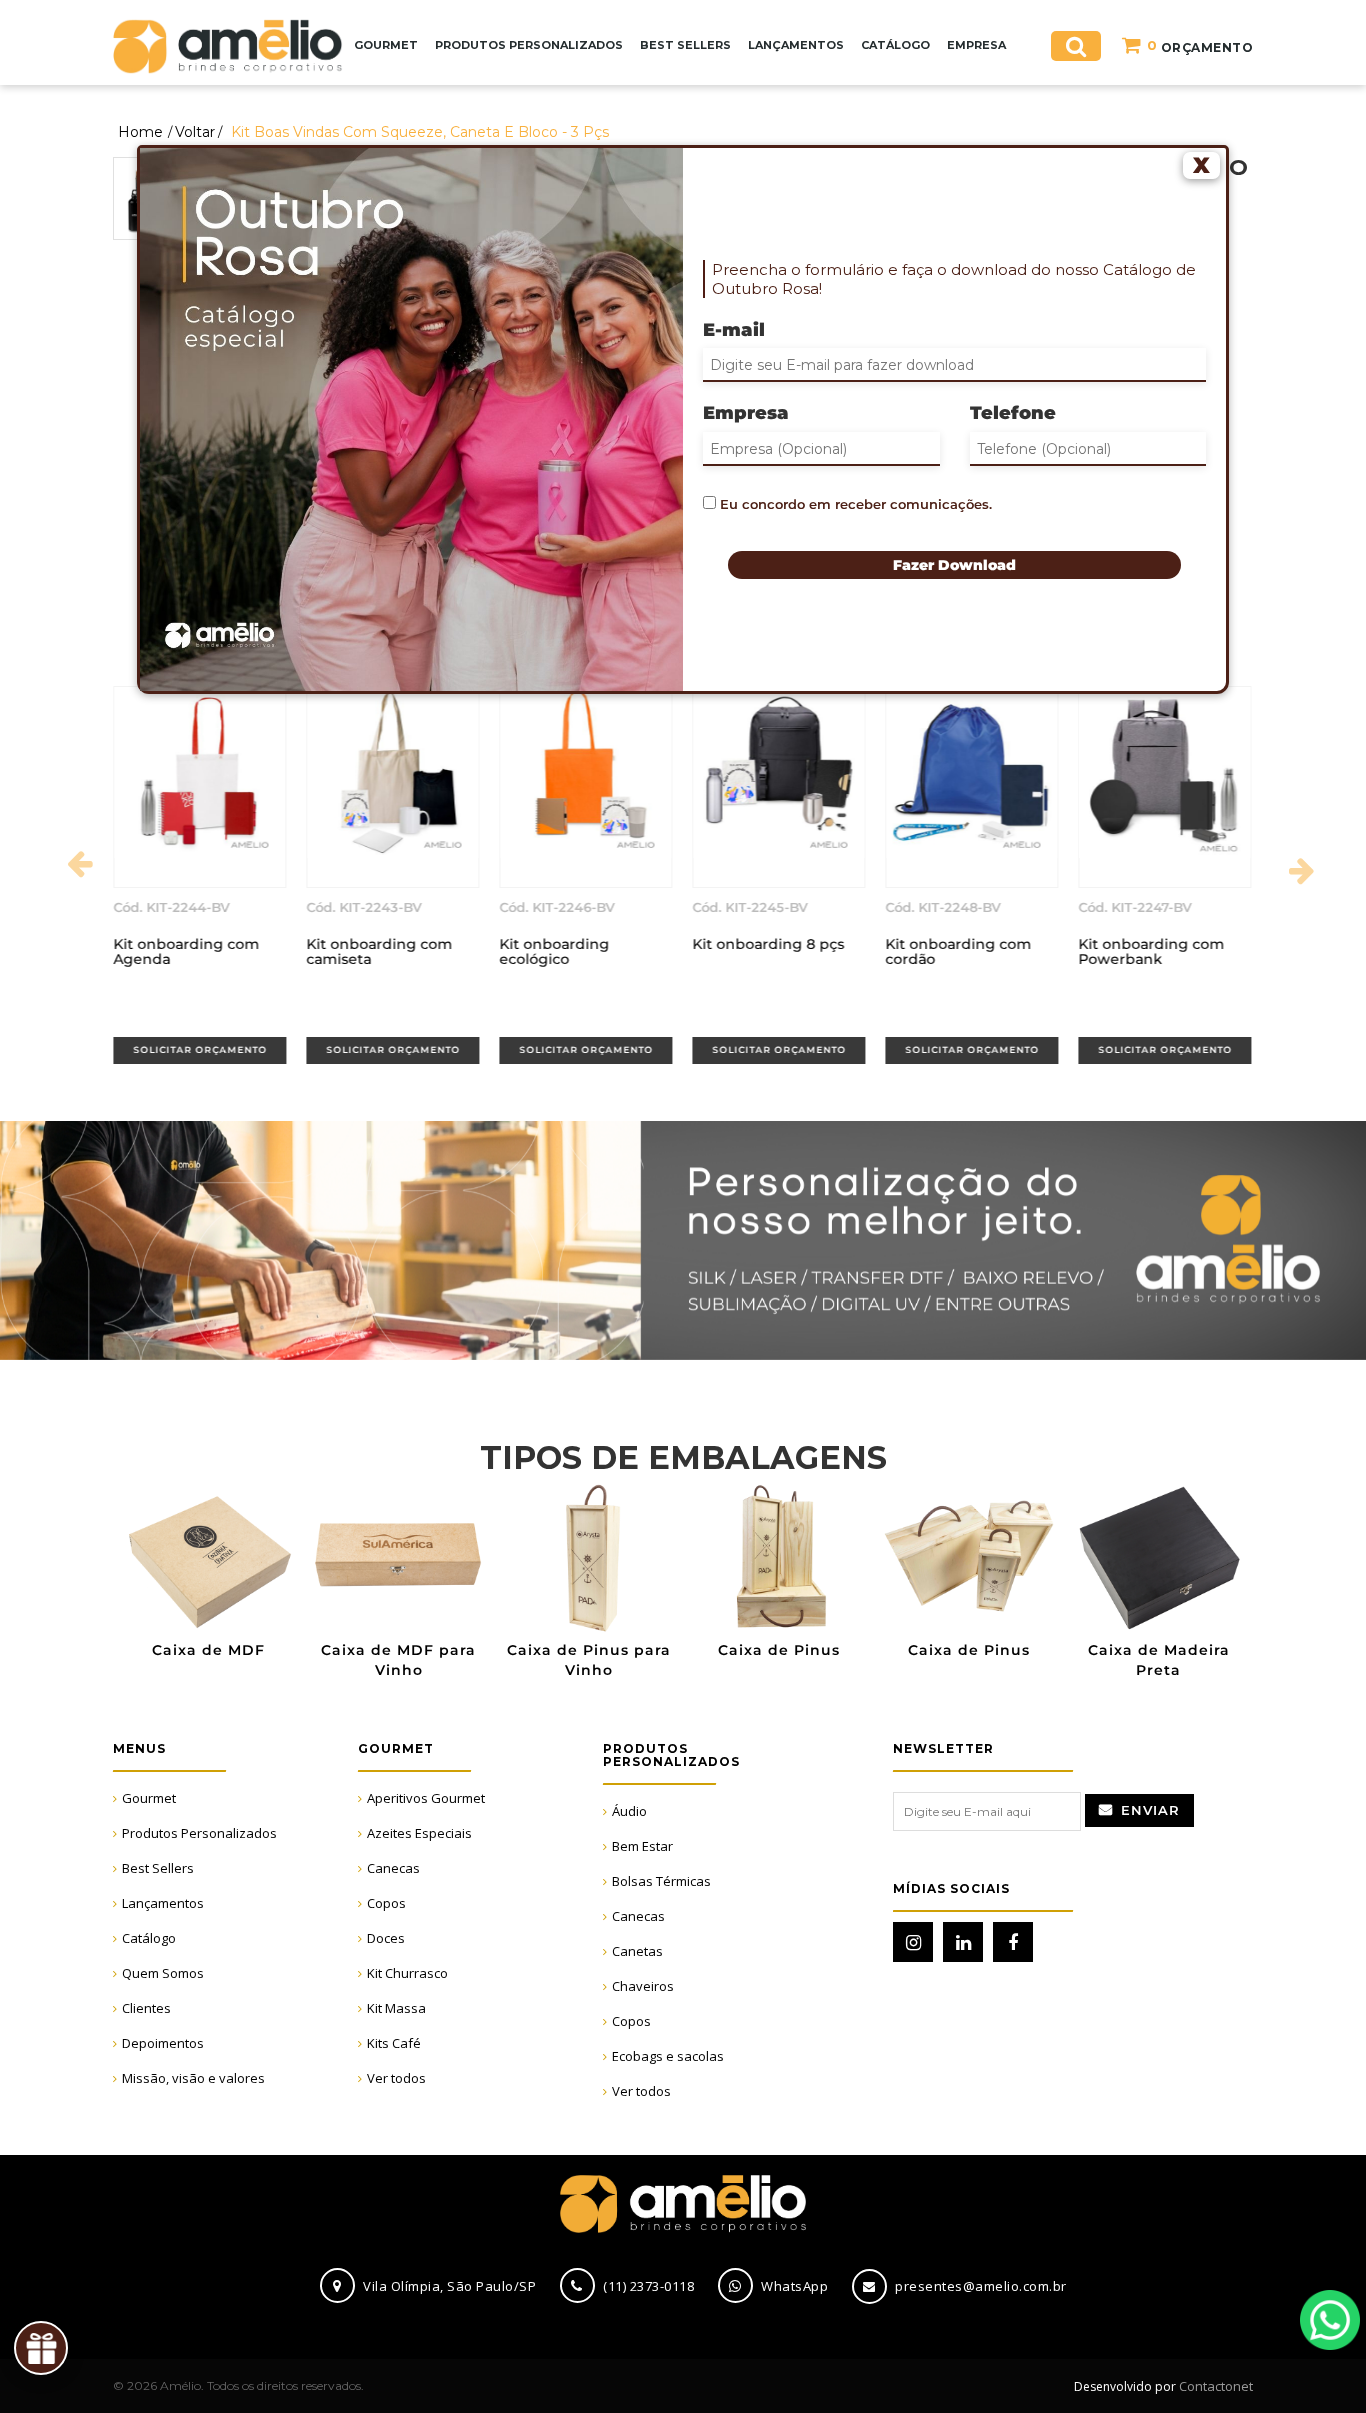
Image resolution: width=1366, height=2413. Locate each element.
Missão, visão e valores (193, 2078)
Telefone (1013, 413)
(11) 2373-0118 (648, 2286)
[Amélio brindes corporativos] (228, 44)
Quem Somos (163, 1973)
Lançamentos (163, 1903)
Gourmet (149, 1798)
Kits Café (394, 2043)
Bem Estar (642, 1846)
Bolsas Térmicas (661, 1881)
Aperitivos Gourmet (426, 1798)
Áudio (629, 1811)
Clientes (146, 2008)
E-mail (734, 330)
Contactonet (1214, 2386)
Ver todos (396, 2078)
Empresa (746, 413)
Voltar (195, 132)
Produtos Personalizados (199, 1833)
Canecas (393, 1868)
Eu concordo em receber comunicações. (854, 504)
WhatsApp (1330, 2320)
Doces (386, 1938)
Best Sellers (158, 1868)
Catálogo (149, 1938)
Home (140, 132)
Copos (386, 1903)
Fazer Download (954, 565)
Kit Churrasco (407, 1973)
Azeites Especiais (419, 1833)
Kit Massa (396, 2008)
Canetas (637, 1951)
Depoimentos (163, 2043)
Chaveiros (643, 1986)
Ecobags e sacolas (668, 2056)
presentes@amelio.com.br (981, 2286)
